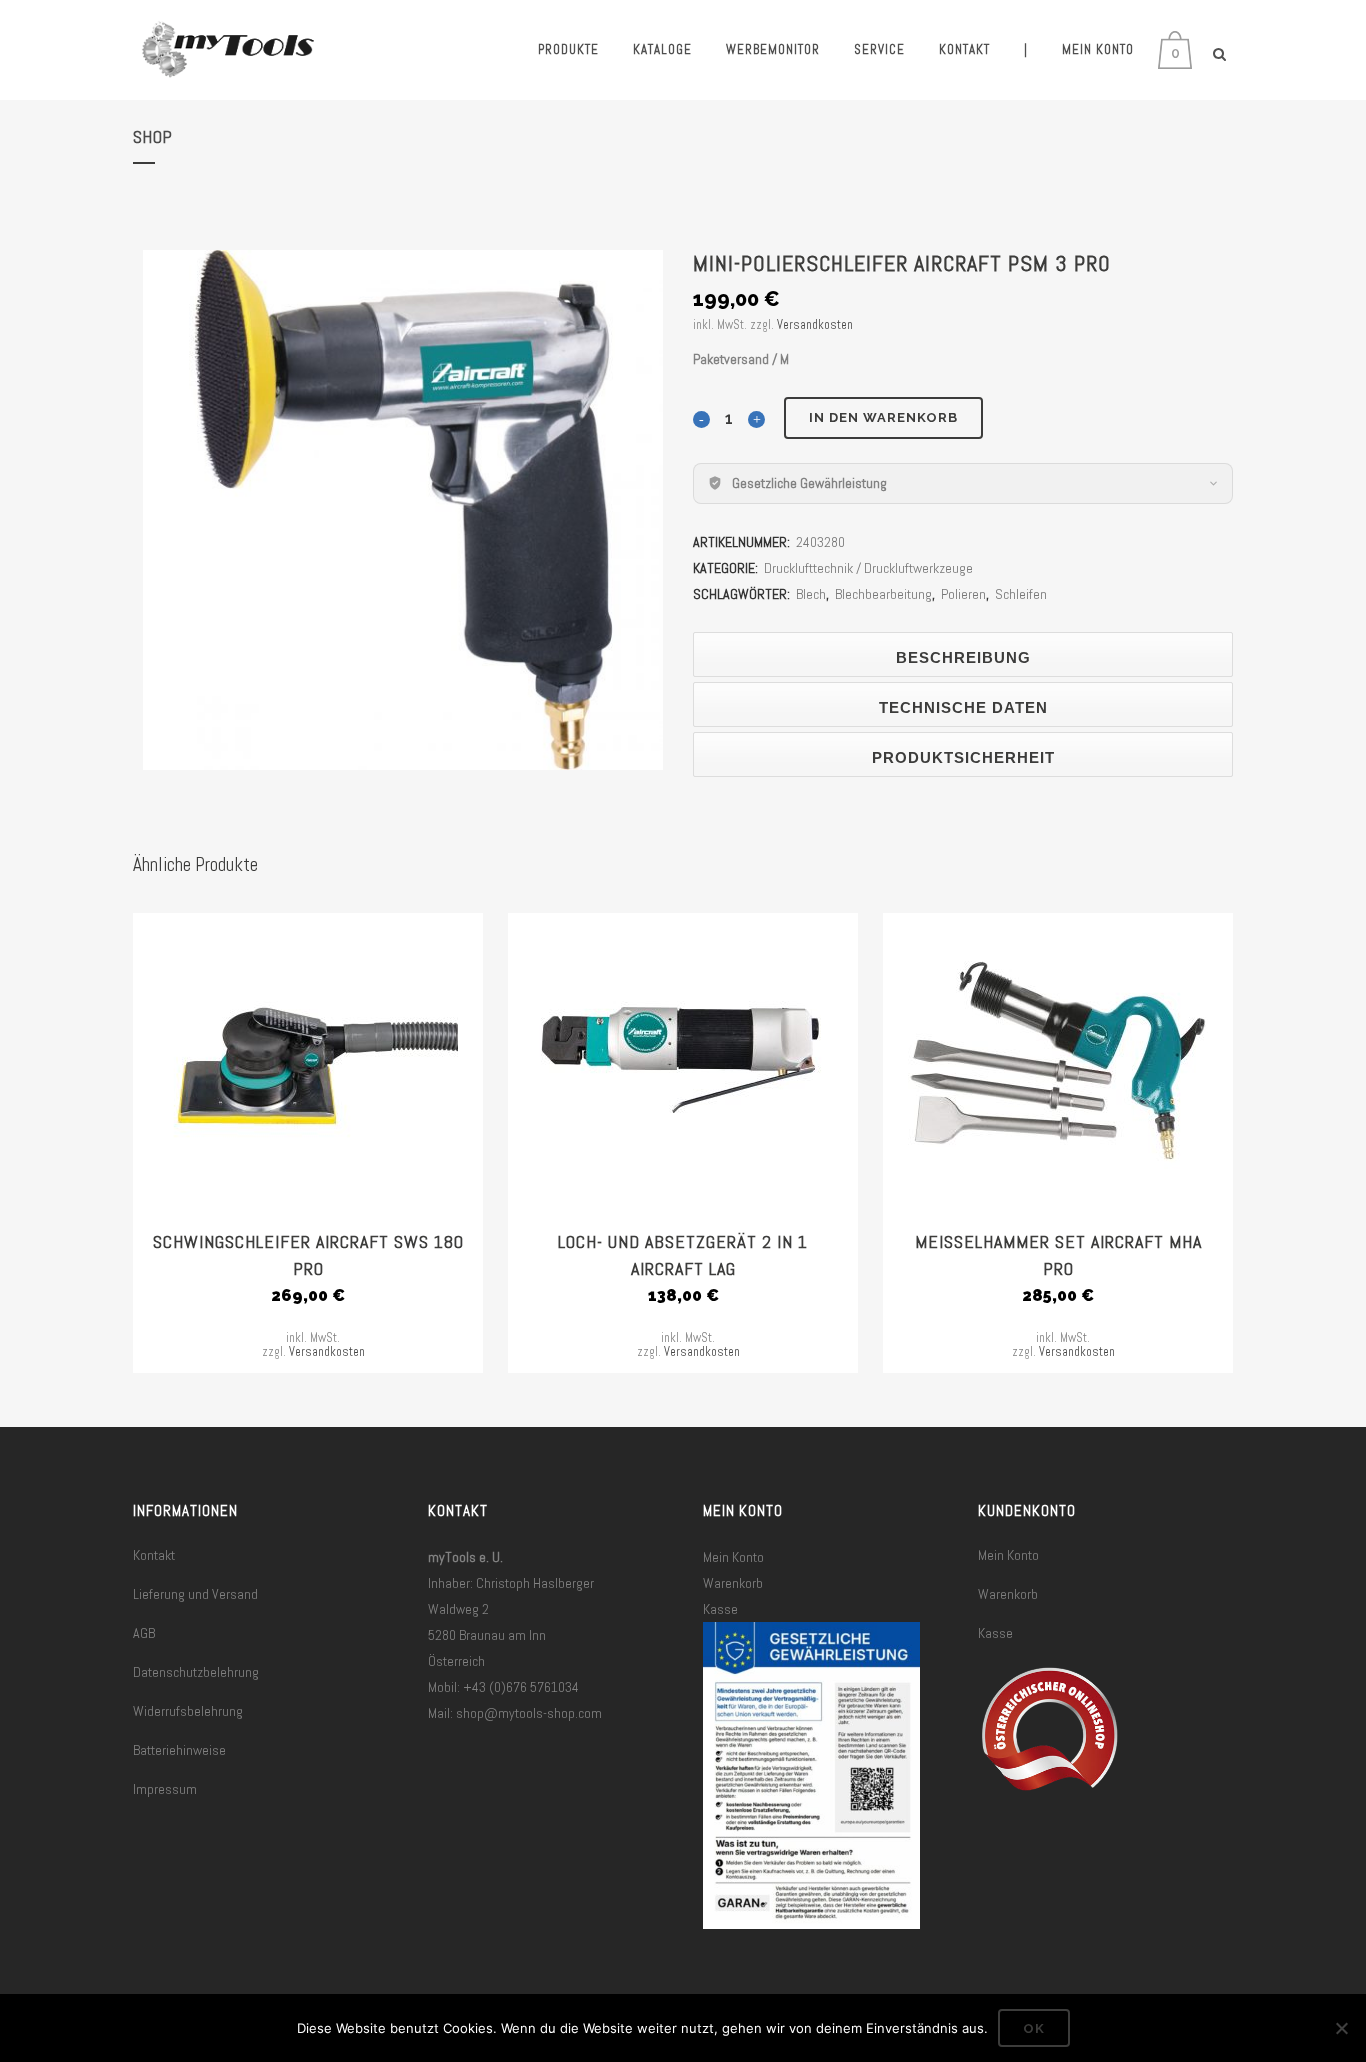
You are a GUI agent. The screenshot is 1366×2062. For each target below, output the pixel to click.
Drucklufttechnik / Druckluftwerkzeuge (868, 568)
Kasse (720, 1609)
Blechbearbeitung (883, 594)
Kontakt (154, 1555)
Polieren (963, 594)
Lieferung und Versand (195, 1594)
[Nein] (1341, 2028)
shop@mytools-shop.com (529, 1713)
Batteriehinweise (179, 1750)
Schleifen (1021, 594)
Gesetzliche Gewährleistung (809, 483)
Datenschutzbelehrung (196, 1672)
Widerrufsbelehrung (188, 1711)
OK (1034, 2028)
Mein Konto (733, 1557)
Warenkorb (733, 1583)
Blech (811, 594)
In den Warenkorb (883, 417)
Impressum (165, 1789)
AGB (144, 1633)
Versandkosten (815, 325)
